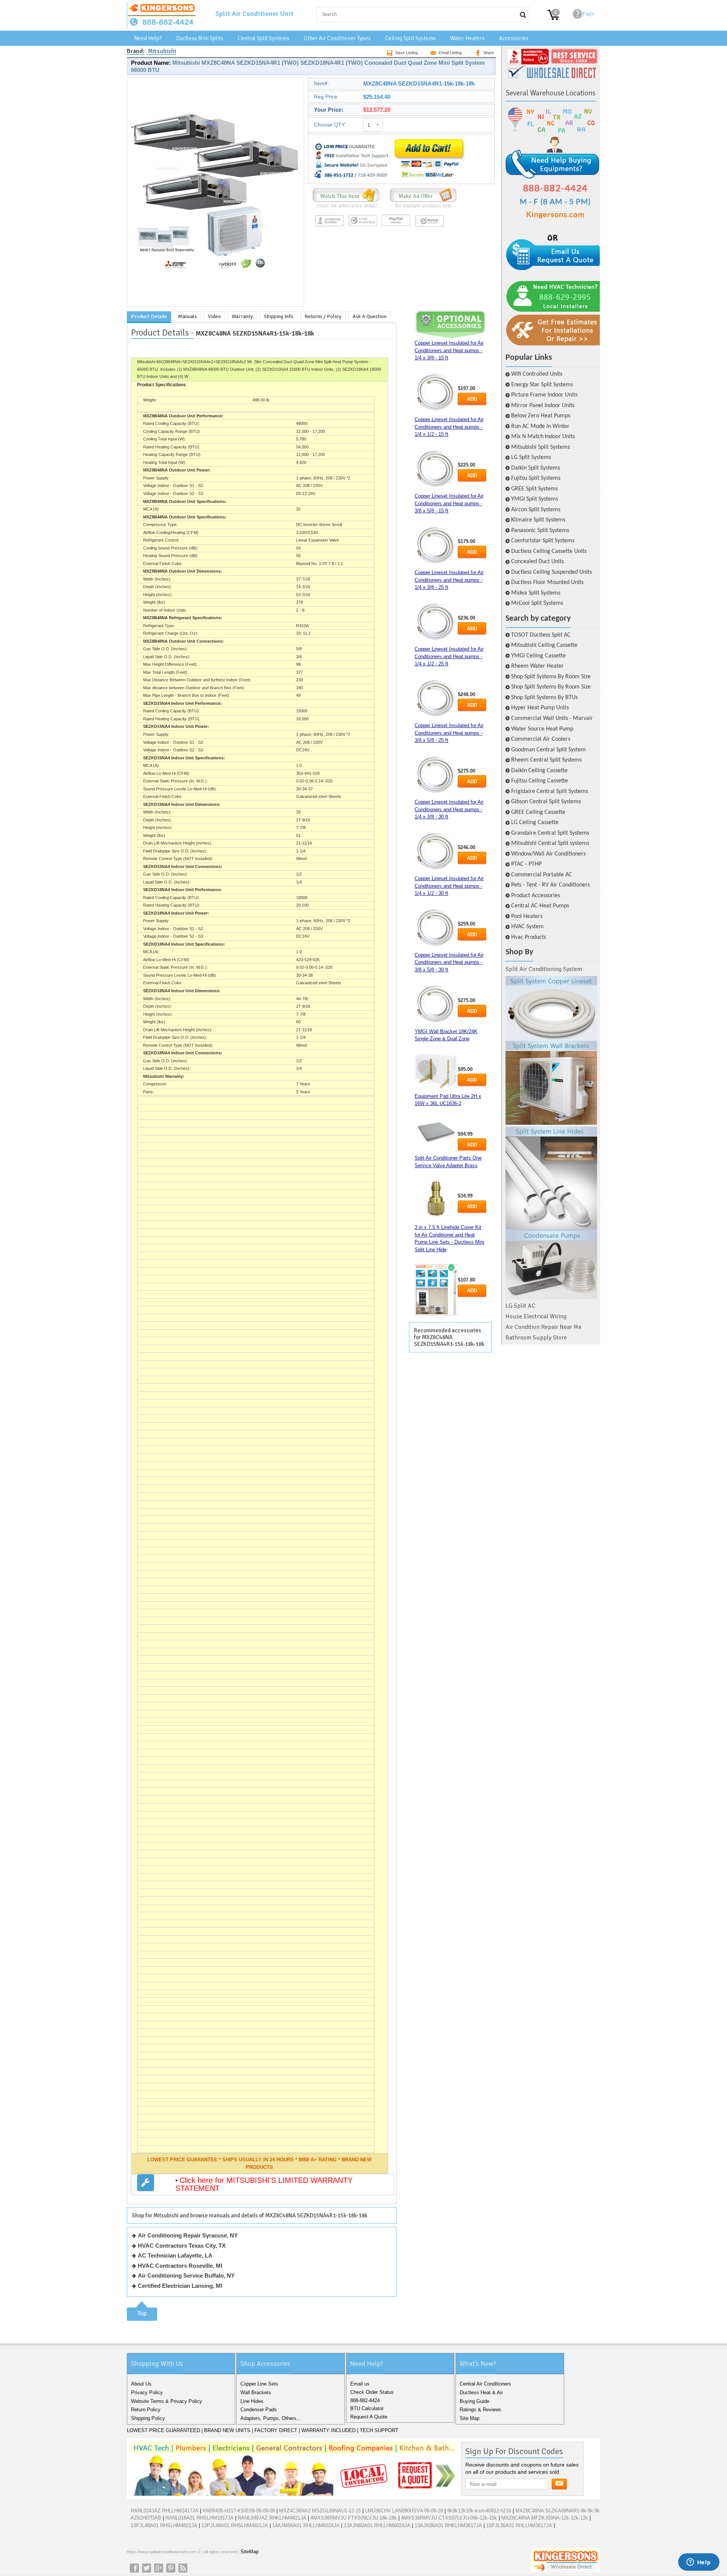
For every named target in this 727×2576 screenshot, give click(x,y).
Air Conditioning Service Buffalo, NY (186, 2275)
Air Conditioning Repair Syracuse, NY (188, 2235)
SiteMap (250, 2552)
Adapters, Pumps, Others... (271, 2418)
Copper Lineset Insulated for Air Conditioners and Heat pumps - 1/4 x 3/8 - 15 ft (449, 350)
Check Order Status (372, 2392)
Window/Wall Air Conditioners (548, 854)
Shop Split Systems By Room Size (551, 677)
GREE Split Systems (534, 489)
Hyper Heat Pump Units (540, 708)
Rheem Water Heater (537, 666)
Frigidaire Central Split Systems (550, 792)
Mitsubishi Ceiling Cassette (544, 645)
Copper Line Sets (259, 2384)
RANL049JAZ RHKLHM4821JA (272, 2518)
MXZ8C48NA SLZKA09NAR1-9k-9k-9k (558, 2511)
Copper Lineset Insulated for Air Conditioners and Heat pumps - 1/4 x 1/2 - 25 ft (449, 656)
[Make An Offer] (421, 208)
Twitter (147, 2568)
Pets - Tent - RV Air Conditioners (551, 885)
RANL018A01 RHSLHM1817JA (200, 2518)
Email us (360, 2384)
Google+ (159, 2568)
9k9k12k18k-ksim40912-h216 (479, 2511)
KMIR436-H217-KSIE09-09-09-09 (239, 2511)
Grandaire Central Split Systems (550, 833)
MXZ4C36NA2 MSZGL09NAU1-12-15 (320, 2511)
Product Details (149, 316)
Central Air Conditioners (485, 2384)
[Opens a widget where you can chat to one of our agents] (699, 2563)
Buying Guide (474, 2401)
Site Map (470, 2418)
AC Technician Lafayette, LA (175, 2255)
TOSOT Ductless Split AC (541, 635)
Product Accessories (536, 896)
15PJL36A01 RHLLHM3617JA (519, 2525)
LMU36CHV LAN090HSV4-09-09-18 (404, 2511)
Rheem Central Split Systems (546, 760)
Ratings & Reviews (481, 2410)
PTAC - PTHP (526, 864)
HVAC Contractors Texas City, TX (182, 2246)
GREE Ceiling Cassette (538, 812)
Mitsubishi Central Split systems (550, 843)
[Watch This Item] (346, 208)
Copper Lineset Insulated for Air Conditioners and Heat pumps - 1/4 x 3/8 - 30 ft (449, 809)
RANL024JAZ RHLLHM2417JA (165, 2511)
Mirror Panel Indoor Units (543, 406)
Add (472, 399)
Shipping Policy (148, 2418)
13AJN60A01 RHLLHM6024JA (377, 2525)
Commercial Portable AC (542, 875)
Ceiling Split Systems (410, 38)
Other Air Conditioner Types (337, 38)
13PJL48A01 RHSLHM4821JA (164, 2525)
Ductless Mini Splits (200, 38)
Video (214, 316)
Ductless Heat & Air (481, 2393)
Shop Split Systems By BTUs (544, 698)
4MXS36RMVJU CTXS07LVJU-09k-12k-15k (449, 2518)
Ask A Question (370, 316)
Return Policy (146, 2410)
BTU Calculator (367, 2408)
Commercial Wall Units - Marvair (552, 718)
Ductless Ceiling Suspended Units (551, 572)
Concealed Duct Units (537, 562)
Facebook (134, 2568)
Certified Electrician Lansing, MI (180, 2286)
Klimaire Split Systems (538, 520)
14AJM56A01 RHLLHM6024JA (306, 2525)
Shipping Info (279, 316)
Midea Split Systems (536, 593)
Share (489, 53)
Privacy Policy (147, 2393)
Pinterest (171, 2568)
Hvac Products (529, 937)
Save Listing (406, 53)
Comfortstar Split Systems (543, 541)
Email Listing (450, 53)
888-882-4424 (365, 2400)
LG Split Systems (531, 457)
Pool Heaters (527, 916)
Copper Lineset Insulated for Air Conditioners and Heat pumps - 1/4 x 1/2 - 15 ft (449, 427)
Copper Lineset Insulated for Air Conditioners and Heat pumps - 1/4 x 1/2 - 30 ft (449, 886)
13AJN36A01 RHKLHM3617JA (448, 2525)
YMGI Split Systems (535, 499)
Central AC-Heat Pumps (540, 906)
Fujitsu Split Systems (536, 478)
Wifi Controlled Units (537, 374)
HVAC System (527, 927)
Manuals (187, 316)
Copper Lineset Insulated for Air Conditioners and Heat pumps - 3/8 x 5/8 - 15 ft (449, 503)
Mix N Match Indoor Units (543, 437)
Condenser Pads (259, 2410)
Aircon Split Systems (536, 510)
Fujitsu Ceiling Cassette (540, 781)
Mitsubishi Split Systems (541, 447)
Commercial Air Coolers (541, 739)
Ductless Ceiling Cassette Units (549, 551)
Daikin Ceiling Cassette (539, 771)
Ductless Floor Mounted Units (547, 582)
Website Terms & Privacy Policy (167, 2401)
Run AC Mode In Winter (540, 426)
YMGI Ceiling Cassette (538, 656)
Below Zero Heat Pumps (541, 416)
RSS (183, 2568)
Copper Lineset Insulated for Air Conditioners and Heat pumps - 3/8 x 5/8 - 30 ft (449, 962)
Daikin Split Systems (536, 468)
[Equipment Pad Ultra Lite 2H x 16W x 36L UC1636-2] (436, 1132)
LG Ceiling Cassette (535, 823)
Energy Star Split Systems (542, 385)
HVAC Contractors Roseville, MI (180, 2266)
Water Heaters (467, 38)
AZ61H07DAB (146, 2518)
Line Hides (252, 2401)
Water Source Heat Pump (542, 729)
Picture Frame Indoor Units (544, 395)
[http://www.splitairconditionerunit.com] (551, 1138)
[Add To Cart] (429, 179)
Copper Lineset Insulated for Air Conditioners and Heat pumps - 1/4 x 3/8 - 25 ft (449, 580)
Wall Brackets (256, 2393)
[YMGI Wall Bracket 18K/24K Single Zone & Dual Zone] (436, 1071)
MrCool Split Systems (537, 603)
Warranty (242, 316)
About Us (141, 2384)
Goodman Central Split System (548, 750)
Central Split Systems (264, 38)
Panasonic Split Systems (540, 531)
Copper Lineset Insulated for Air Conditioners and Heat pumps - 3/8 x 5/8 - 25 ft (449, 733)
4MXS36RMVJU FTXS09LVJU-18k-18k (354, 2518)
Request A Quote (369, 2417)
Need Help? (148, 38)
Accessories (514, 38)
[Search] (523, 15)
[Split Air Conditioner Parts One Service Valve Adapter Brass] (436, 1200)
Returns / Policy (323, 316)
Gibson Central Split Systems (546, 802)
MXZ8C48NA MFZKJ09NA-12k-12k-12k (545, 2518)
